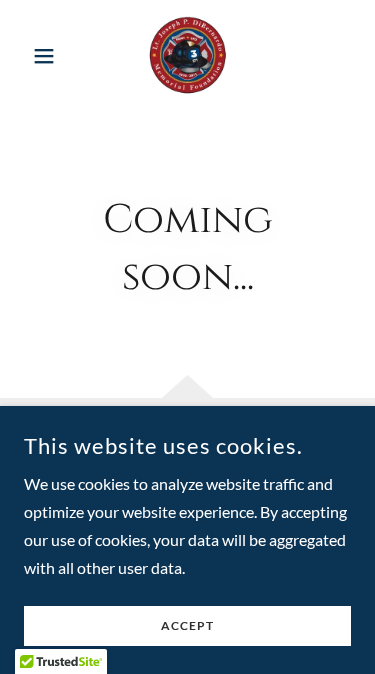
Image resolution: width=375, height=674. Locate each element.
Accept (187, 626)
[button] (48, 56)
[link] (187, 56)
